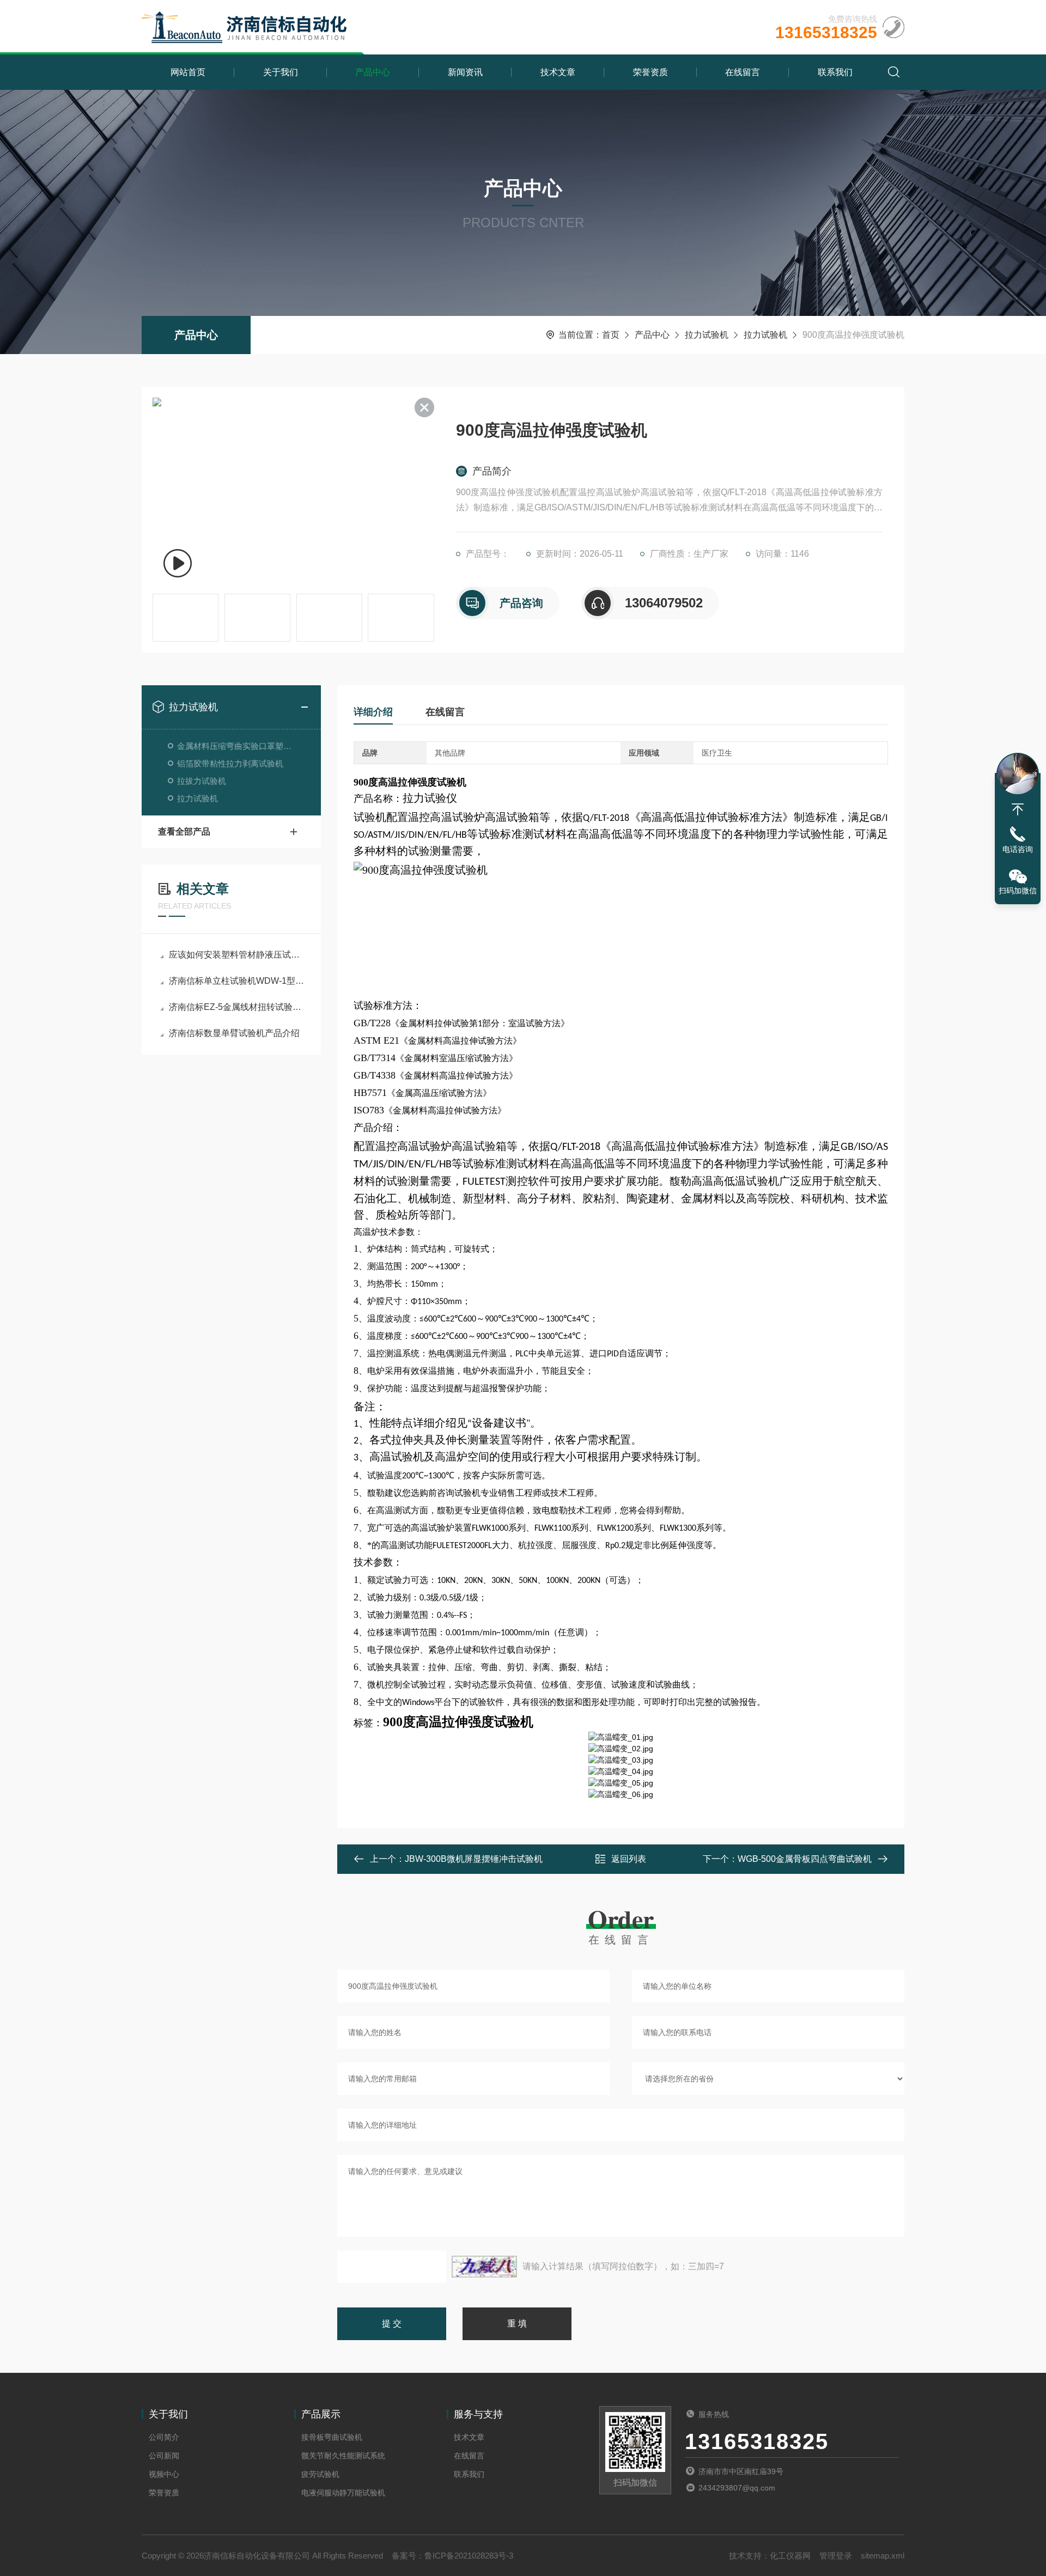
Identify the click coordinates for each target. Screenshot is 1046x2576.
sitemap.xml (883, 2556)
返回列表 (629, 1859)
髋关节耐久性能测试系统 (343, 2456)
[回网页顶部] (1018, 809)
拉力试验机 (707, 335)
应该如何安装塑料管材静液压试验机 (237, 955)
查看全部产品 (184, 832)
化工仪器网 (790, 2556)
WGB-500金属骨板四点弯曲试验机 (805, 1859)
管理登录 (836, 2556)
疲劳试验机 (320, 2474)
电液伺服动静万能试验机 (343, 2493)
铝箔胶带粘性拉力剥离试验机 (230, 763)
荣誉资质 (650, 72)
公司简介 (164, 2437)
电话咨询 (1018, 849)
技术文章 (558, 72)
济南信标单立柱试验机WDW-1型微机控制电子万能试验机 (237, 981)
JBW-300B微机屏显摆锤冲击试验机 (474, 1859)
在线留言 (743, 72)
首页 (611, 335)
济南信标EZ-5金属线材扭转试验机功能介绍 (237, 1007)
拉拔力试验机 (202, 781)
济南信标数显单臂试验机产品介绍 (234, 1033)
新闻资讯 (465, 72)
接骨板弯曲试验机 (332, 2437)
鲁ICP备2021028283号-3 (469, 2556)
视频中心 (164, 2474)
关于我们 (281, 72)
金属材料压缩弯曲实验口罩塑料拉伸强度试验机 (238, 746)
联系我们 (835, 72)
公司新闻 (164, 2456)
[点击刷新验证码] (484, 2267)
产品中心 (373, 72)
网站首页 (188, 72)
